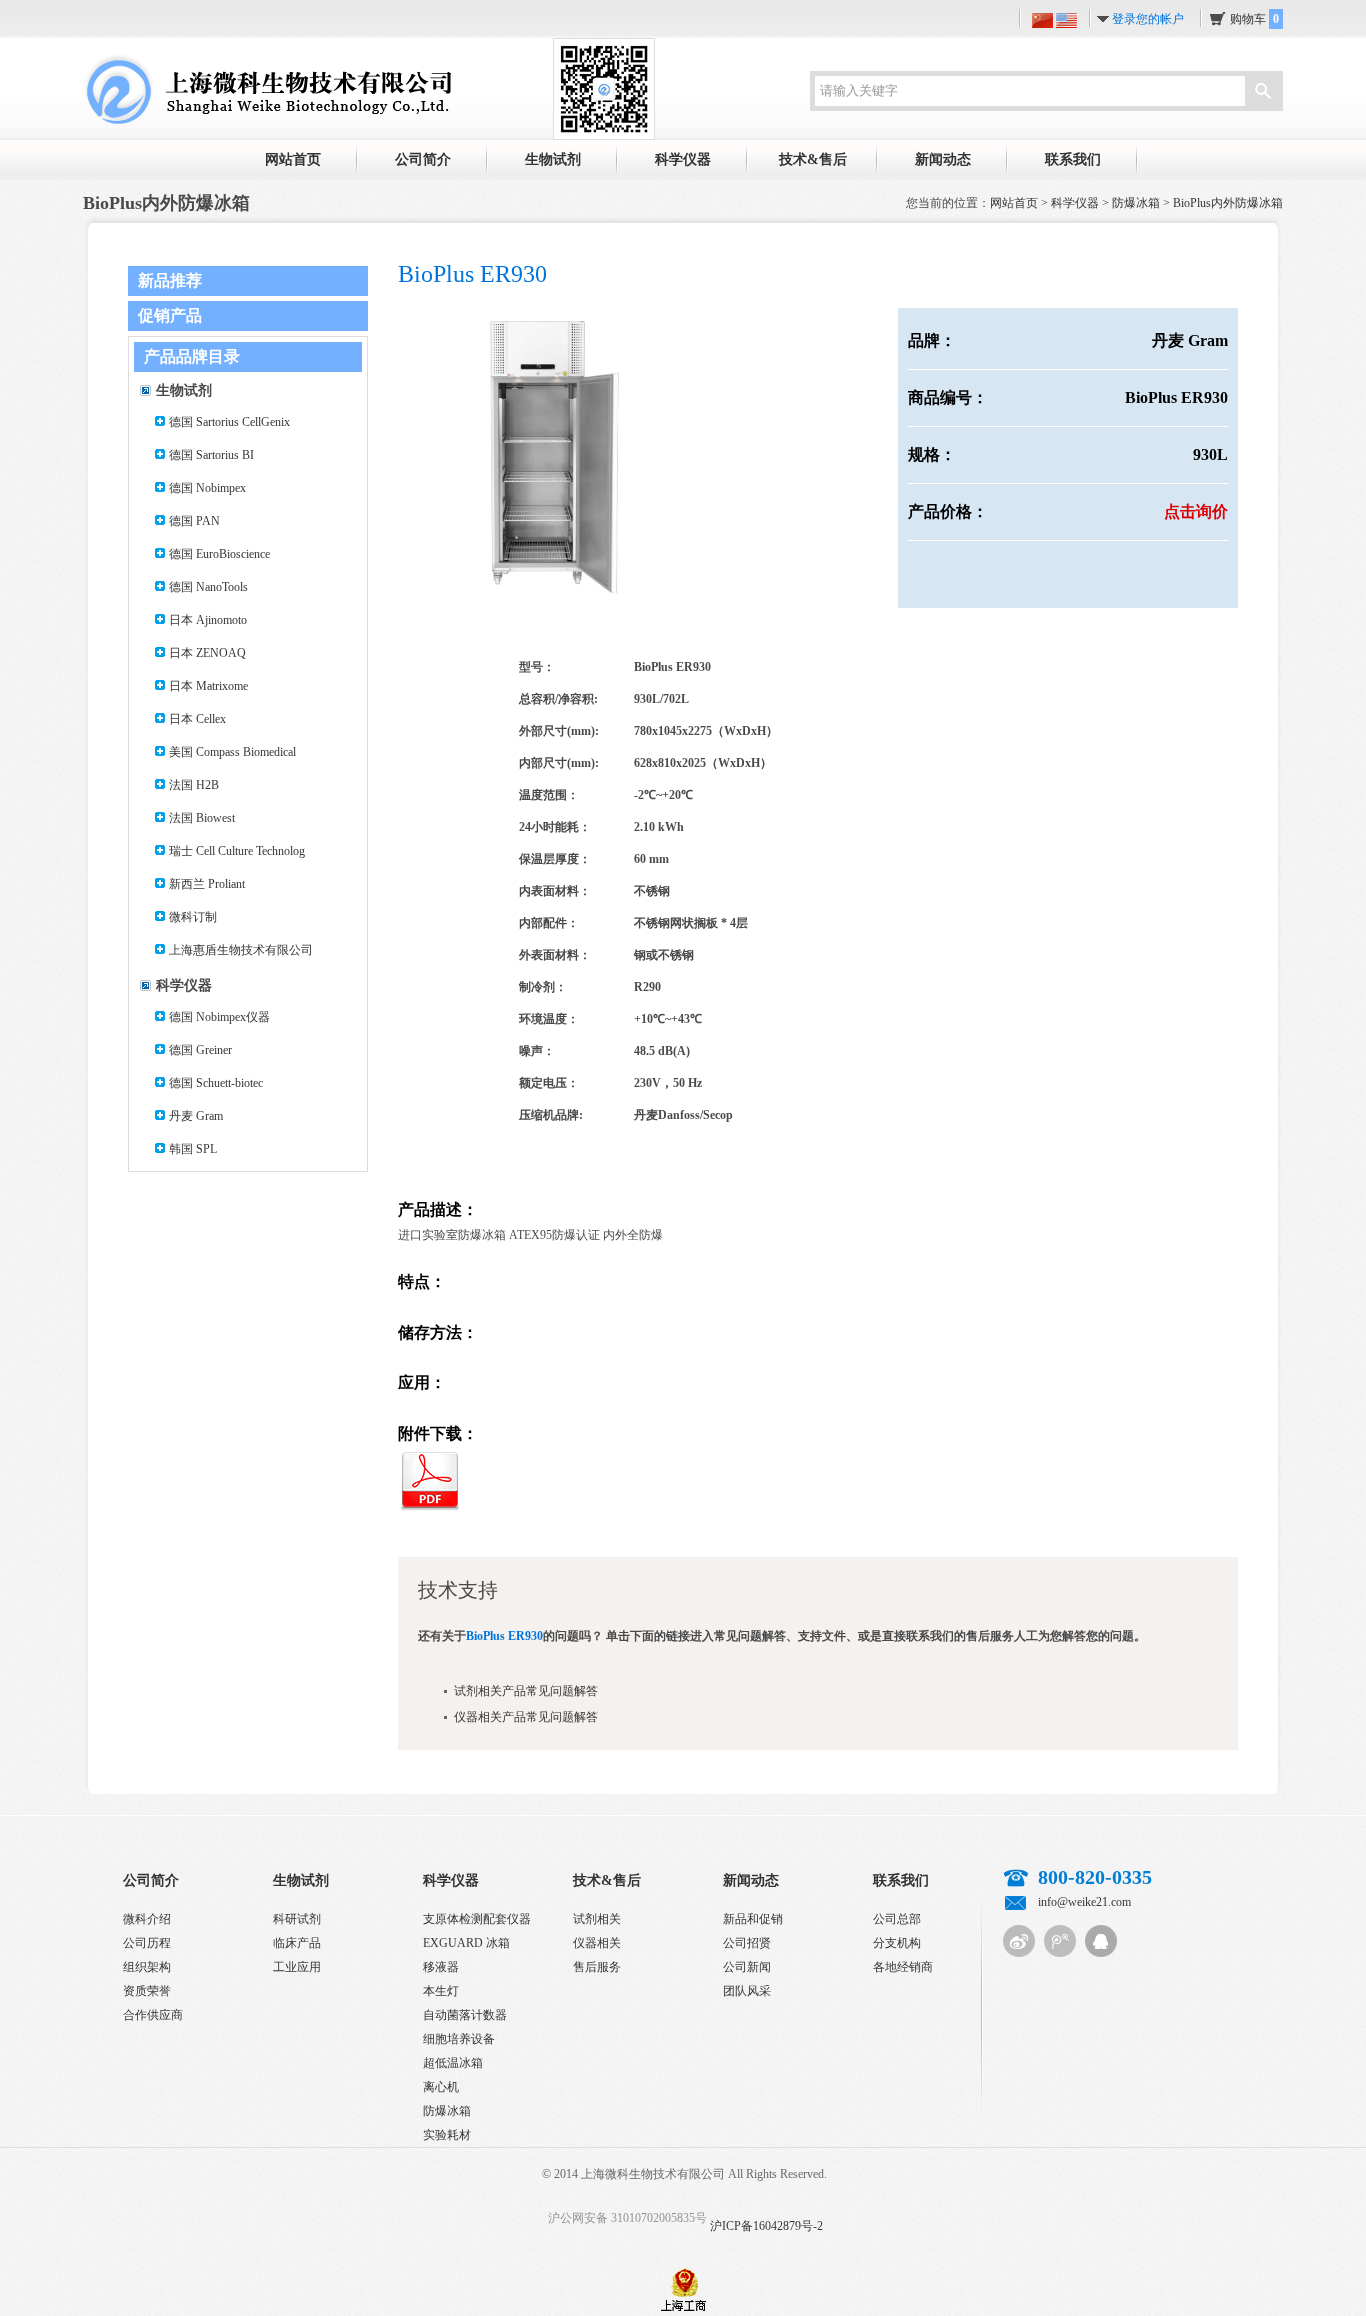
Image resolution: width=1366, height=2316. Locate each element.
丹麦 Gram (196, 1116)
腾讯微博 (1060, 1941)
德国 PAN (194, 521)
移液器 (441, 1967)
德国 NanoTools (208, 587)
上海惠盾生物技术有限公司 (241, 950)
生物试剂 (553, 159)
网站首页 (293, 159)
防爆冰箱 (1136, 203)
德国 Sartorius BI (211, 455)
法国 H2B (194, 785)
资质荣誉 (147, 1991)
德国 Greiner (200, 1050)
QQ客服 (1101, 1941)
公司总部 (897, 1919)
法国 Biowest (202, 818)
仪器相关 (597, 1943)
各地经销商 (903, 1967)
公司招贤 (747, 1943)
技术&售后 (813, 159)
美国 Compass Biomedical (232, 752)
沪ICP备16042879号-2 (766, 2226)
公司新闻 (747, 1967)
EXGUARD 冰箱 (466, 1943)
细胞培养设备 (459, 2039)
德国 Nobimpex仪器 (219, 1017)
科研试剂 (297, 1919)
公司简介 (423, 159)
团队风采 (747, 1991)
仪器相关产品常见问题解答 (526, 1717)
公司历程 (147, 1943)
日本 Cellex (197, 719)
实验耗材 (447, 2135)
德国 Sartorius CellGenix (229, 422)
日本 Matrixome (208, 686)
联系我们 (1073, 159)
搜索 (1263, 93)
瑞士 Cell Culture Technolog (237, 851)
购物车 (1254, 19)
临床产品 (297, 1943)
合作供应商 (153, 2015)
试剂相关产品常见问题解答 (526, 1691)
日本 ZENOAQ (207, 653)
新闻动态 (943, 159)
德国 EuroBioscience (219, 554)
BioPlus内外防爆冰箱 (1228, 203)
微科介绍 (147, 1919)
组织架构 (147, 1967)
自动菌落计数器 (465, 2015)
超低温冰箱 (453, 2063)
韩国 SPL (193, 1149)
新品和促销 (753, 1919)
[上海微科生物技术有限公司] (267, 88)
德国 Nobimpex (207, 488)
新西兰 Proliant (207, 884)
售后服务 (597, 1967)
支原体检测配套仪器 (477, 1919)
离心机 (441, 2087)
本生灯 (441, 1991)
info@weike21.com (1084, 1902)
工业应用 (297, 1967)
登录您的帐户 (1148, 19)
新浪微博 (1019, 1941)
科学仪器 (683, 159)
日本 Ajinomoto (208, 620)
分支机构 (897, 1943)
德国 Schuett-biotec (216, 1083)
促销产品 (170, 315)
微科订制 (193, 917)
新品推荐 (170, 280)
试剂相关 (597, 1919)
